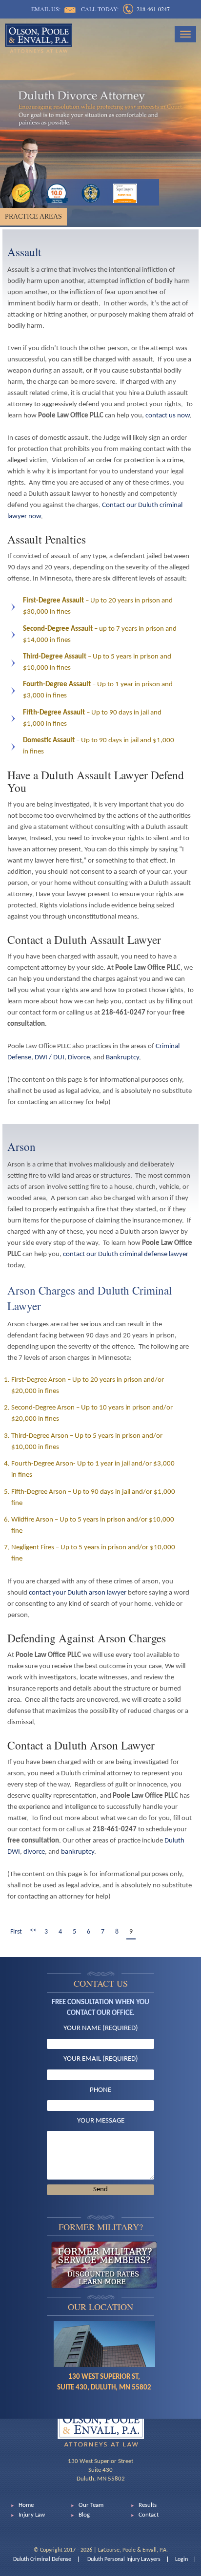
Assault (24, 252)
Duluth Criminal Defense (42, 2559)
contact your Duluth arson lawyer (78, 1593)
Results (148, 2505)
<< (33, 1930)
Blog (84, 2515)
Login (181, 2559)
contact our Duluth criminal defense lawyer (126, 1254)
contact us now (168, 416)
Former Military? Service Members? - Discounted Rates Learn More (104, 2265)
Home (26, 2505)
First (16, 1932)
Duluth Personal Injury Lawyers (124, 2559)
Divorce (79, 1058)
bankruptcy (78, 1852)
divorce (34, 1852)
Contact (149, 2515)
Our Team (91, 2505)
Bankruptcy (122, 1058)
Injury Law (32, 2515)
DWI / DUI (50, 1058)
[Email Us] (70, 10)
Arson (21, 1147)
